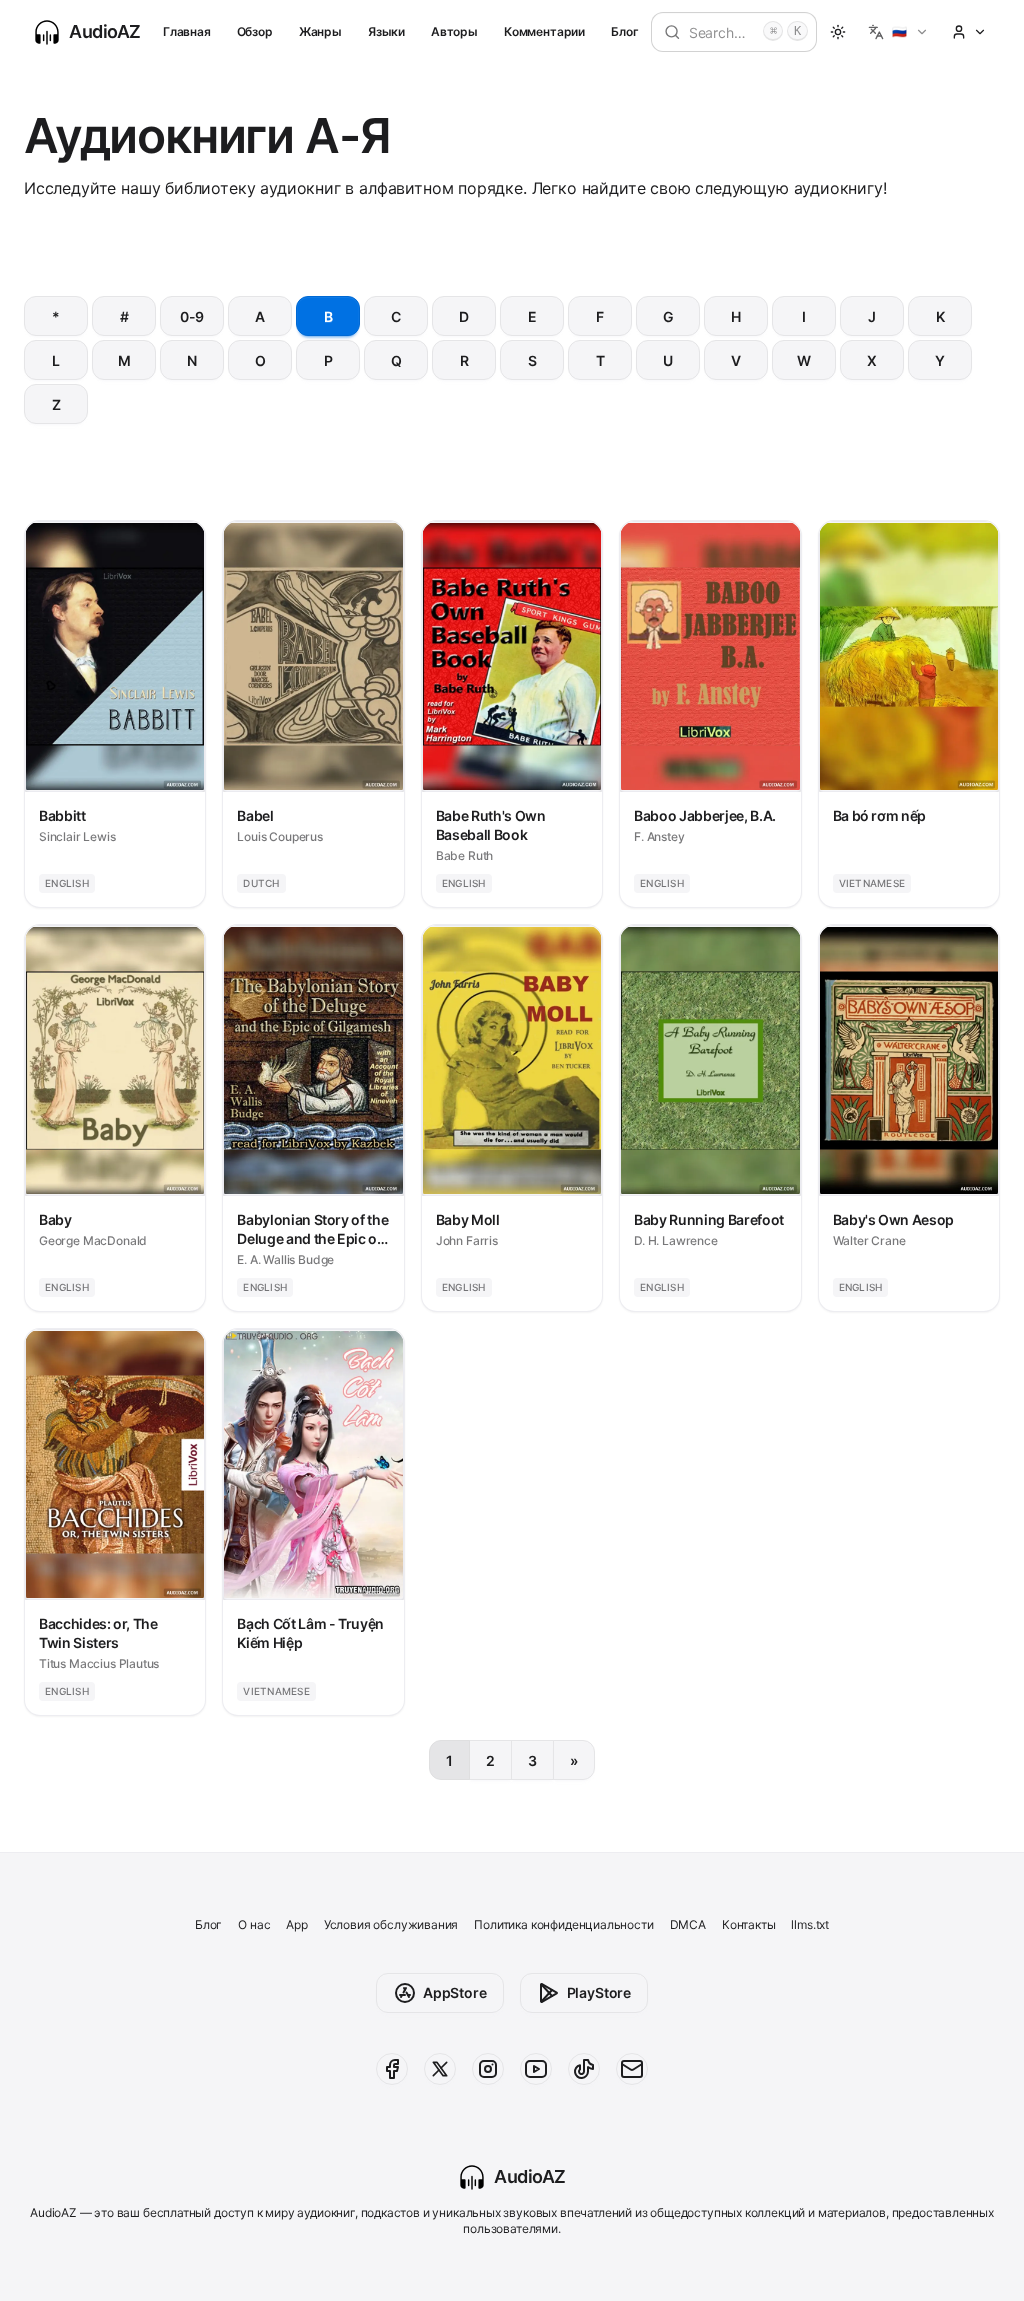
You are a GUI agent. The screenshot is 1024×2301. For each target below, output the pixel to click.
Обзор (255, 31)
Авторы (454, 31)
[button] (898, 32)
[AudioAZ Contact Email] (632, 2069)
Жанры (320, 31)
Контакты (749, 1924)
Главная (187, 31)
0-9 (192, 316)
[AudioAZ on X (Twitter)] (440, 2069)
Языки (386, 31)
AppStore (455, 1992)
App (296, 1924)
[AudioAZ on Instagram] (488, 2069)
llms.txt (810, 1924)
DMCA (688, 1924)
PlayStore (599, 1992)
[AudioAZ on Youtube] (536, 2069)
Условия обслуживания (391, 1924)
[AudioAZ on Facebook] (392, 2069)
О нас (254, 1924)
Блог (624, 31)
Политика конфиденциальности (563, 1924)
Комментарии (544, 31)
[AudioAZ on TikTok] (584, 2069)
